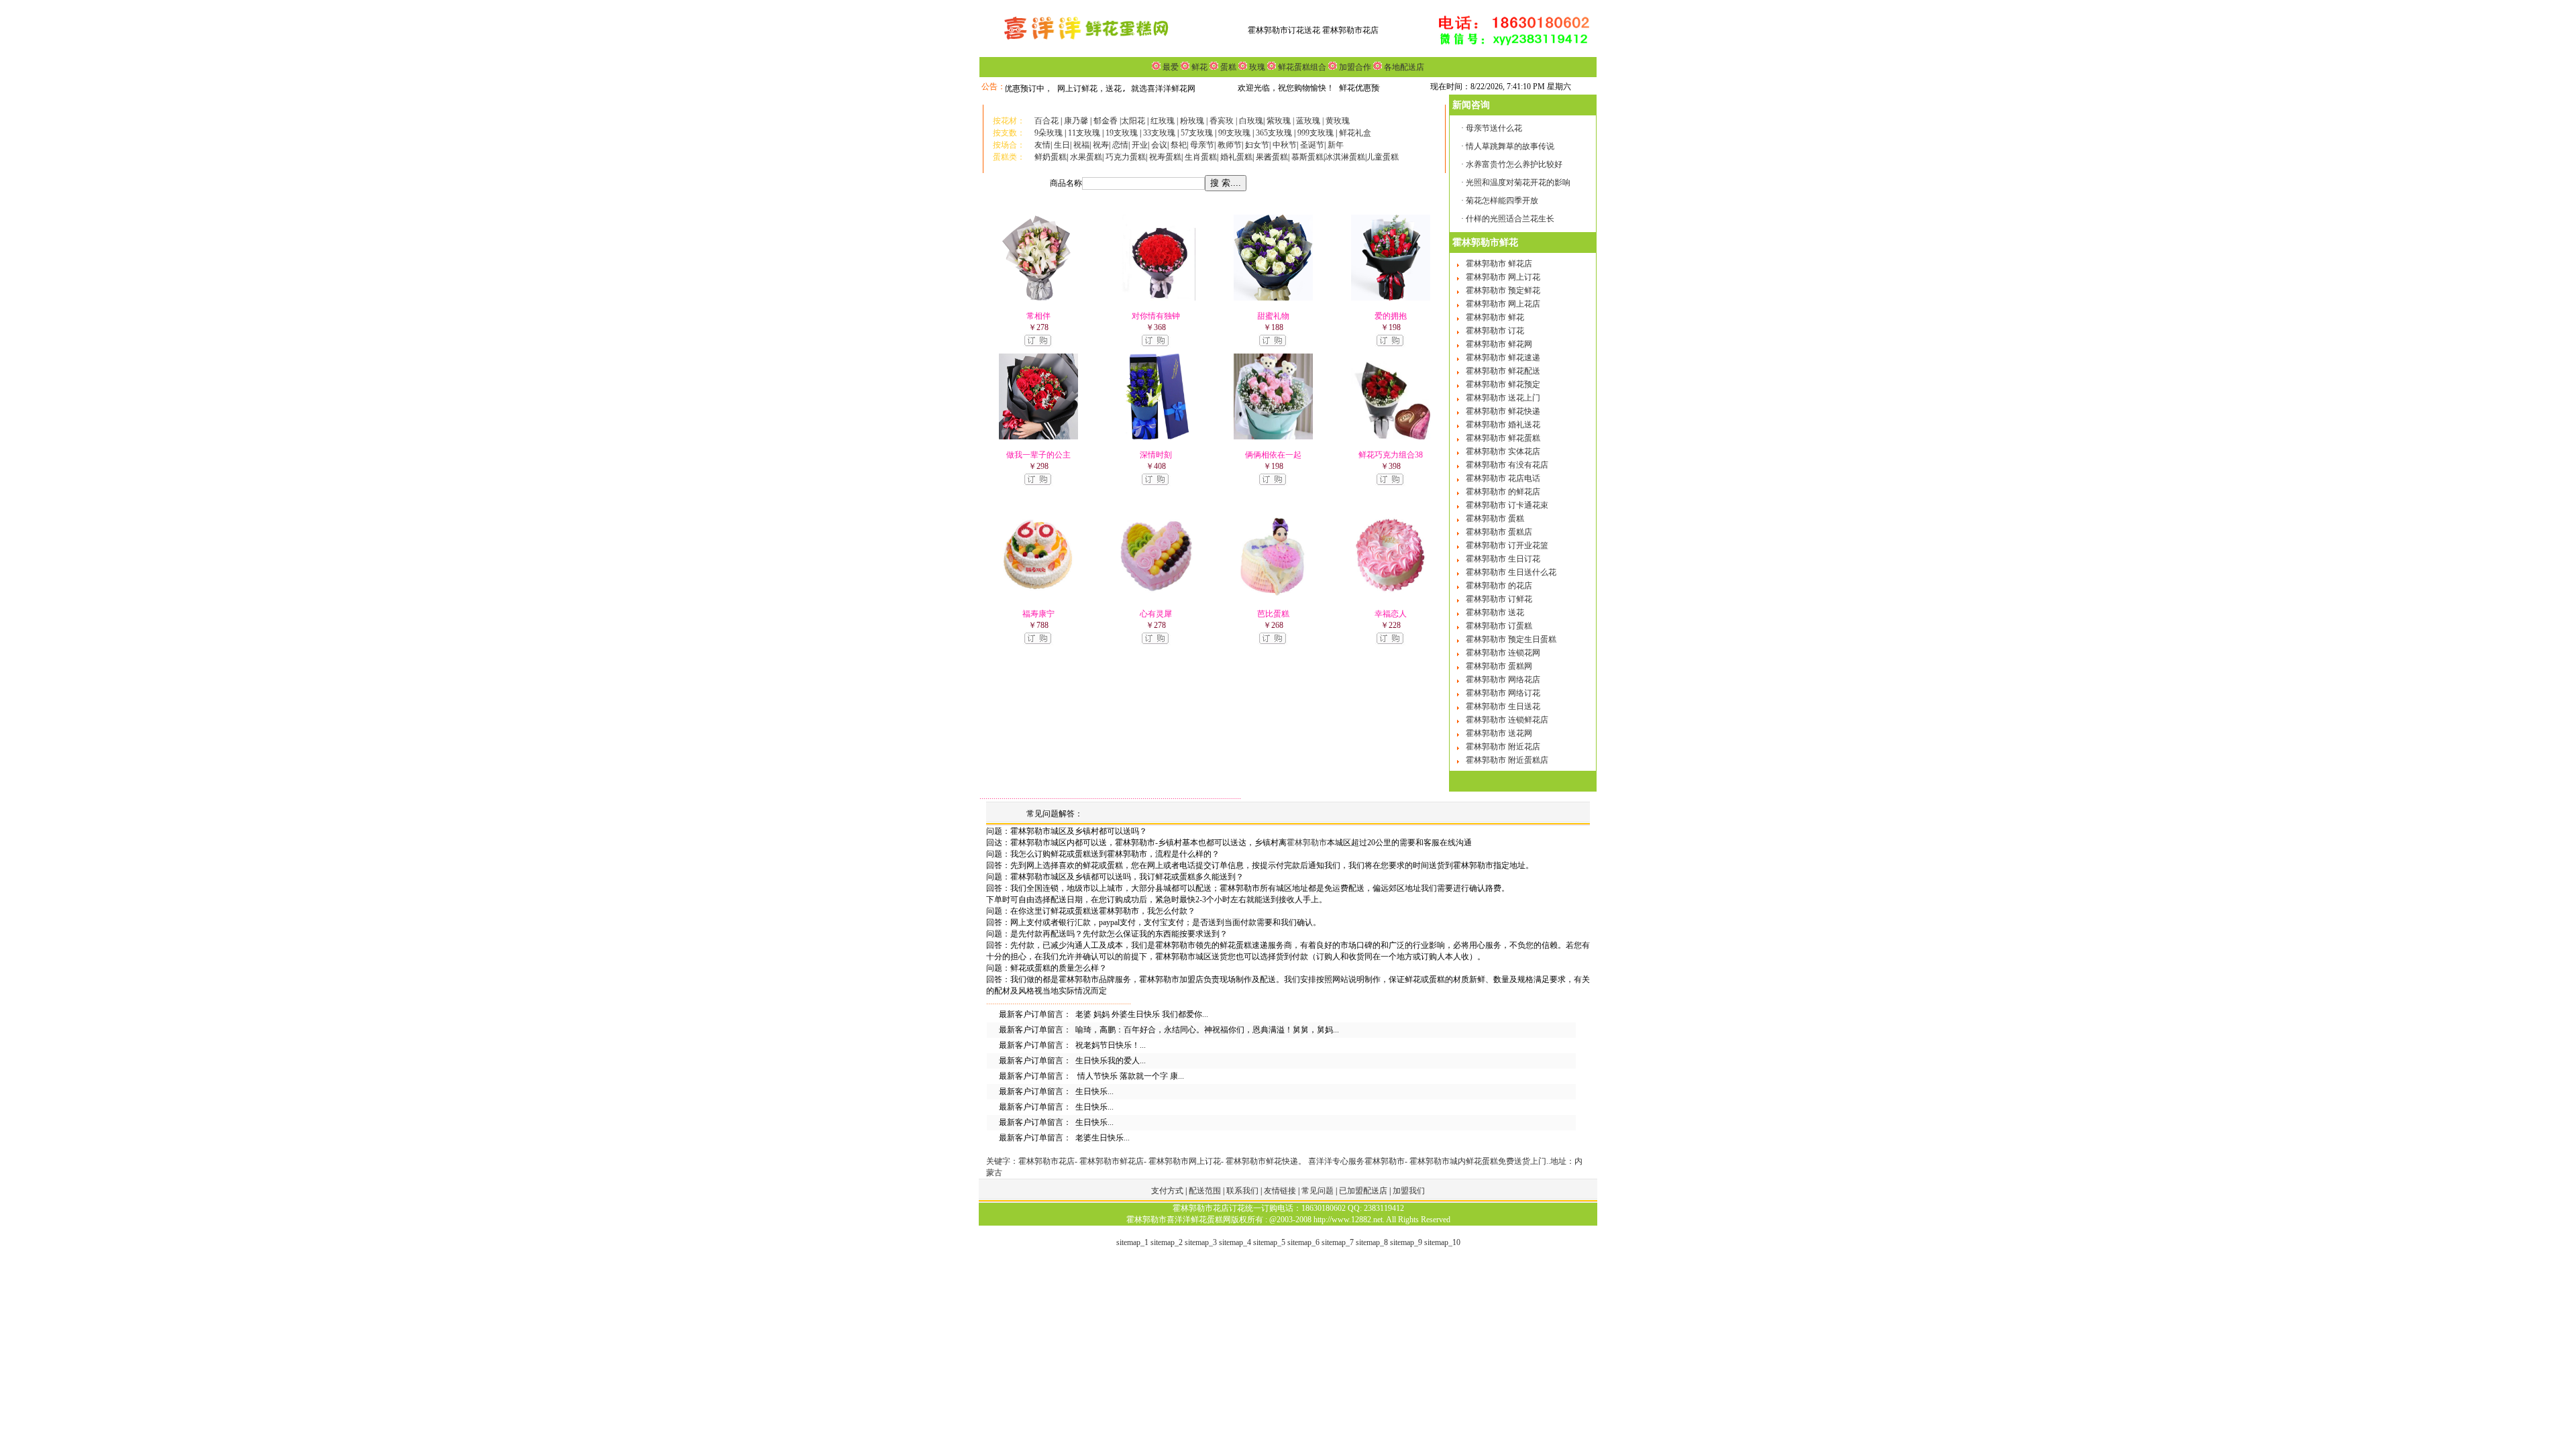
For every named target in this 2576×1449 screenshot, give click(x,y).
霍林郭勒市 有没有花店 (1507, 465)
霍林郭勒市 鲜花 (1495, 317)
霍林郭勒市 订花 (1495, 331)
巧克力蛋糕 (1126, 157)
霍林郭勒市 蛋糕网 (1499, 666)
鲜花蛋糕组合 (1301, 67)
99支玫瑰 (1234, 133)
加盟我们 (1409, 1191)
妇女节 (1257, 145)
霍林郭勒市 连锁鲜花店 (1507, 720)
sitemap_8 (1372, 1242)
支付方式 (1168, 1191)
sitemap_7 (1338, 1242)
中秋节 (1285, 145)
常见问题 (1319, 1191)
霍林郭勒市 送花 (1495, 612)
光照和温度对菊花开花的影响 (1518, 182)
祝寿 (1101, 145)
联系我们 (1243, 1191)
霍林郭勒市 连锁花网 (1503, 653)
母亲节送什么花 (1494, 128)
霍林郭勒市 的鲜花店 (1503, 492)
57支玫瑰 (1197, 133)
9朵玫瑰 (1049, 133)
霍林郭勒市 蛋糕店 (1499, 532)
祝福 (1081, 145)
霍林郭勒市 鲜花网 (1499, 344)
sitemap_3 (1201, 1242)
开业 (1140, 145)
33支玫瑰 (1159, 133)
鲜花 (1198, 67)
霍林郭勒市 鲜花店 (1499, 264)
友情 (1042, 145)
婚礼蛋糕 (1236, 157)
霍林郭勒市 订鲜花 (1499, 599)
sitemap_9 (1406, 1242)
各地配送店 (1404, 67)
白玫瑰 (1251, 121)
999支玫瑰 (1317, 133)
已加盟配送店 (1364, 1191)
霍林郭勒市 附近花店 (1503, 747)
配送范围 (1205, 1191)
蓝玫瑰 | (1311, 121)
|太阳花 (1132, 121)
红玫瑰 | (1164, 121)
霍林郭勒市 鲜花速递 (1503, 358)
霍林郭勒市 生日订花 (1503, 559)
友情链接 (1281, 1191)
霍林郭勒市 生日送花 (1503, 706)
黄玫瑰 (1338, 121)
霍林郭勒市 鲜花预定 (1503, 384)
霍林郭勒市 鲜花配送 (1503, 371)
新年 (1336, 145)
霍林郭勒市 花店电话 (1503, 478)
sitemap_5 (1269, 1242)
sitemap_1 (1132, 1242)
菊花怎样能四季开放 (1502, 201)
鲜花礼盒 (1355, 133)
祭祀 (1179, 145)
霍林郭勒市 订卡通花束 (1507, 505)
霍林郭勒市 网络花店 (1503, 680)
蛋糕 (1227, 67)
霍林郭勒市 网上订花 (1503, 277)
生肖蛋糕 (1201, 157)
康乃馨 (1076, 121)
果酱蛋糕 (1272, 157)
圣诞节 (1312, 145)
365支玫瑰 (1274, 133)
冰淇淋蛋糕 (1345, 157)
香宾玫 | (1224, 121)
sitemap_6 (1303, 1242)
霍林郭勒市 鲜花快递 (1503, 411)
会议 (1159, 145)
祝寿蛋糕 (1165, 157)
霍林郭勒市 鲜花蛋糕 (1503, 438)
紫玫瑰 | (1280, 121)
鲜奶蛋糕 (1051, 157)
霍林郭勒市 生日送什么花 (1511, 572)
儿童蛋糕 (1383, 157)
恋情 (1120, 145)
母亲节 (1202, 145)
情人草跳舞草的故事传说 (1510, 146)
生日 (1062, 145)
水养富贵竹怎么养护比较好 (1514, 164)
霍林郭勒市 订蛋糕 (1499, 626)
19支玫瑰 (1122, 133)
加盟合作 (1354, 67)
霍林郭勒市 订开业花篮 (1507, 545)
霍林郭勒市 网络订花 (1503, 693)
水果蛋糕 (1086, 157)
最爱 (1171, 67)
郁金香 (1106, 121)
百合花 (1046, 121)
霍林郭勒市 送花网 (1499, 733)
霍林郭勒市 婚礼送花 (1503, 425)
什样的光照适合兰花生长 (1510, 219)
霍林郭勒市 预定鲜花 (1503, 290)
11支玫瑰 (1084, 133)
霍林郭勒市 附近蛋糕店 (1507, 760)
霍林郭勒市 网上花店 (1503, 304)
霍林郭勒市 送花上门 (1503, 398)
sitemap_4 (1235, 1242)
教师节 (1230, 145)
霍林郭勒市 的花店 (1499, 586)
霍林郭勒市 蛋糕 (1495, 519)
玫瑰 (1256, 67)
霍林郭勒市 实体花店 (1503, 451)
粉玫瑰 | (1195, 121)
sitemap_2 (1167, 1242)
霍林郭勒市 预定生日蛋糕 (1511, 639)
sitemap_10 (1442, 1242)
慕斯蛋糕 (1307, 157)
